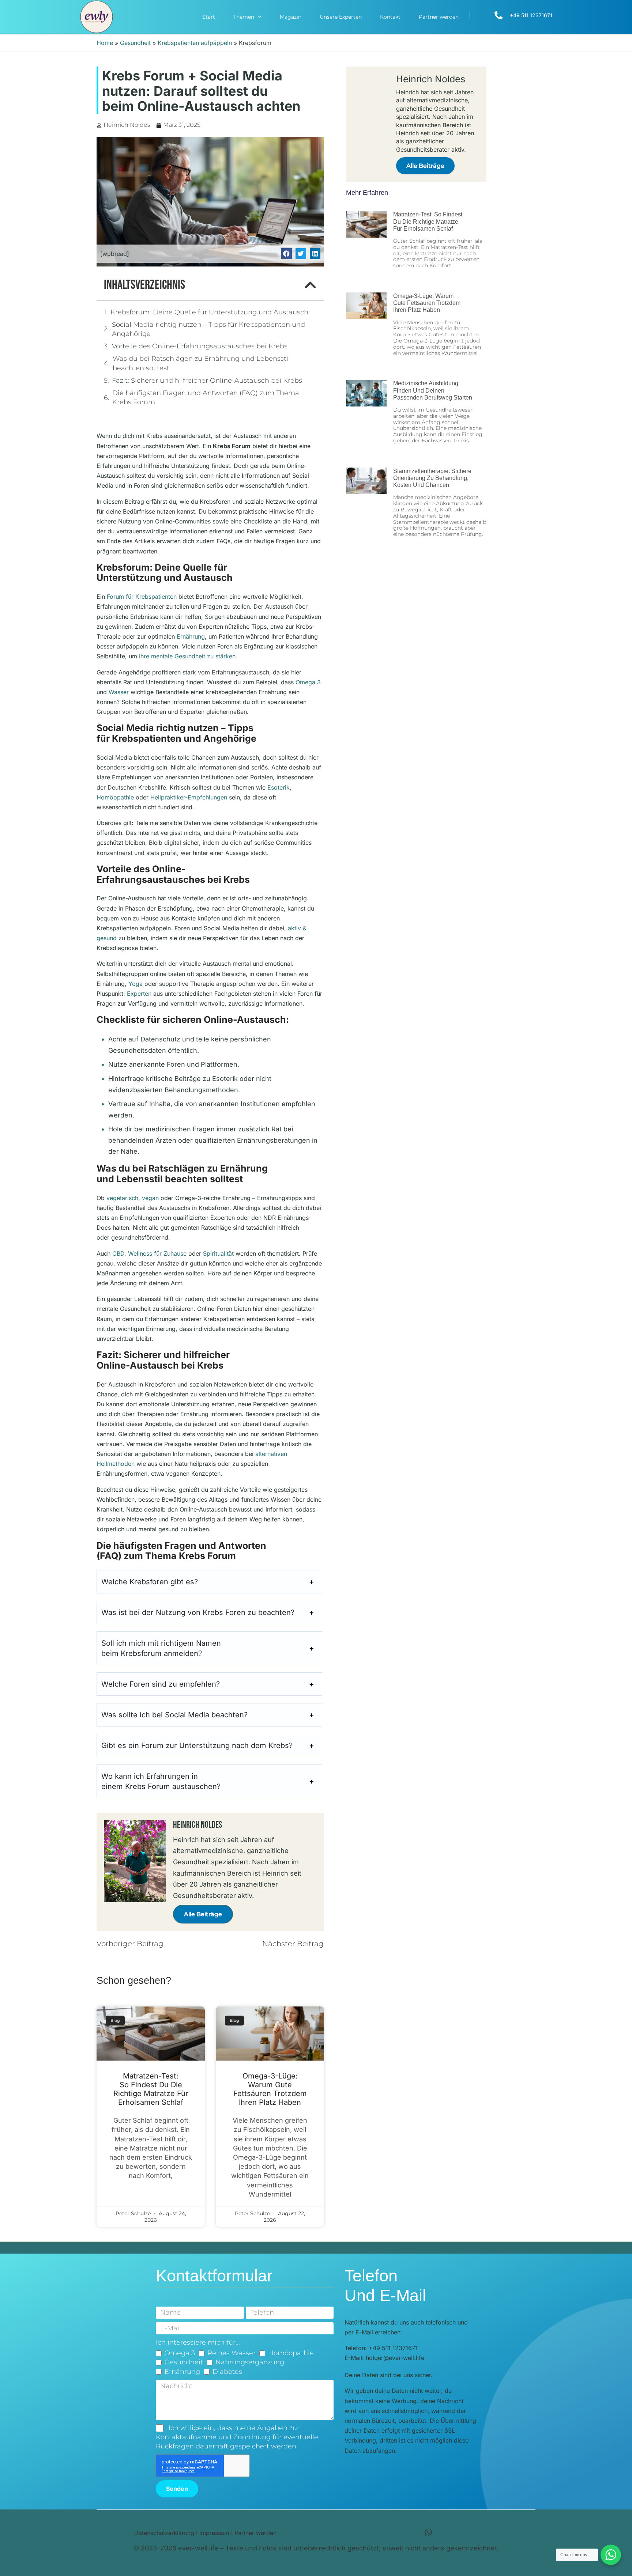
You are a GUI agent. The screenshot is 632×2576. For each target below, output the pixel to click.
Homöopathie (115, 797)
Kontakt (390, 17)
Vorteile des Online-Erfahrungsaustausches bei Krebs (200, 346)
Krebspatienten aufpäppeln (195, 43)
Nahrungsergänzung (250, 2362)
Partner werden (439, 17)
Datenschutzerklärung (164, 2533)
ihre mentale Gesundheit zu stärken (187, 656)
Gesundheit (135, 43)
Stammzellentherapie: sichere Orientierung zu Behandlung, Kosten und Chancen (432, 478)
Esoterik (279, 787)
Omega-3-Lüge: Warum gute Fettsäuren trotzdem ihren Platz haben (270, 2089)
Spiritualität (218, 1253)
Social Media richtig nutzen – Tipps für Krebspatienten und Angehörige (208, 329)
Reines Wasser (232, 2353)
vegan (150, 1198)
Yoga (136, 984)
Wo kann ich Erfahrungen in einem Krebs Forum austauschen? (161, 1781)
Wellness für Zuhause (157, 1253)
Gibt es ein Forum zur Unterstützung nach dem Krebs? (197, 1745)
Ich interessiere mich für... (198, 2342)
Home (105, 43)
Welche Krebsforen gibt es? (150, 1582)
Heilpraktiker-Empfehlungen (189, 797)
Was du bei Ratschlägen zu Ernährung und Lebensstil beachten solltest (201, 363)
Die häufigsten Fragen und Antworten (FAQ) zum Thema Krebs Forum (206, 398)
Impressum (214, 2533)
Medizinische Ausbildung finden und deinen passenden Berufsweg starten (433, 390)
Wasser (119, 692)
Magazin (291, 17)
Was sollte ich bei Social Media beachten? (174, 1715)
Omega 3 (308, 682)
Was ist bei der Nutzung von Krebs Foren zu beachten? (198, 1612)
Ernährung (191, 636)
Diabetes (227, 2372)
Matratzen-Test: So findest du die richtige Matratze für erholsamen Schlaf (151, 2089)
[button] (286, 254)
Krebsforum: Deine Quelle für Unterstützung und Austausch (209, 312)
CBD (118, 1253)
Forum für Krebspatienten (142, 597)
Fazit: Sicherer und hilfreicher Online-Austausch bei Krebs (207, 381)
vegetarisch (122, 1198)
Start (209, 17)
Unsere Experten (341, 17)
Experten (139, 994)
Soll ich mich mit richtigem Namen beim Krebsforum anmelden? (161, 1648)
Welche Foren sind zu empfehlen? (161, 1684)
